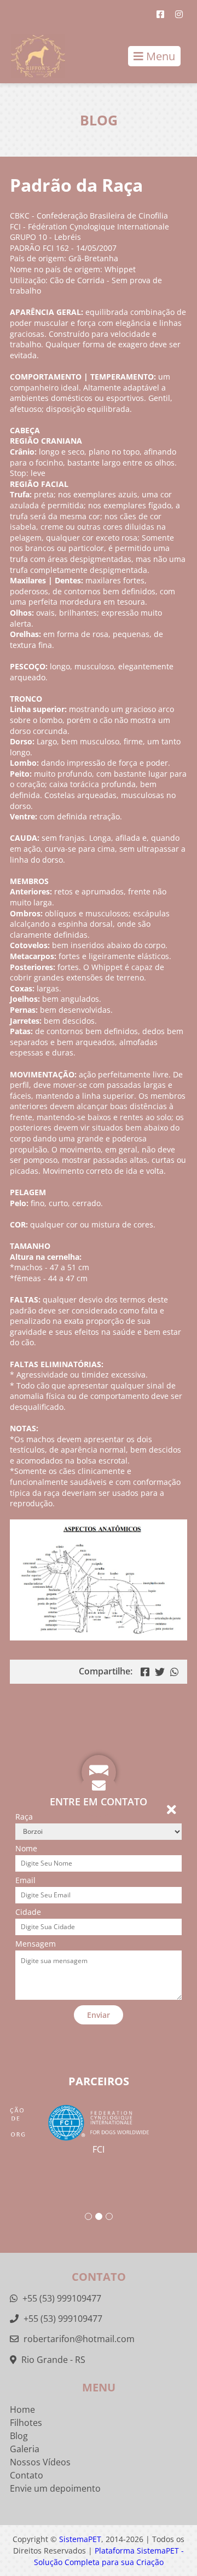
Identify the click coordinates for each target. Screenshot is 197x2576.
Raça (24, 1817)
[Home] (33, 56)
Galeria (25, 2449)
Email (25, 1880)
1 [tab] (88, 2216)
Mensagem (36, 1944)
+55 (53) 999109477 (61, 2298)
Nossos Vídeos (40, 2462)
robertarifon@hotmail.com (79, 2339)
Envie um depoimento (55, 2488)
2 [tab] (99, 2216)
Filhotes (26, 2423)
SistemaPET (80, 2539)
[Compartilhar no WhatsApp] (175, 1672)
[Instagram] (179, 14)
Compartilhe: (106, 1671)
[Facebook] (160, 14)
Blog (19, 2436)
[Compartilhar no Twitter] (160, 1672)
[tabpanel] (99, 2130)
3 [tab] (109, 2216)
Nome (26, 1848)
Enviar (99, 2015)
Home (22, 2409)
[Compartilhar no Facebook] (145, 1672)
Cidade (28, 1912)
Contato (27, 2475)
